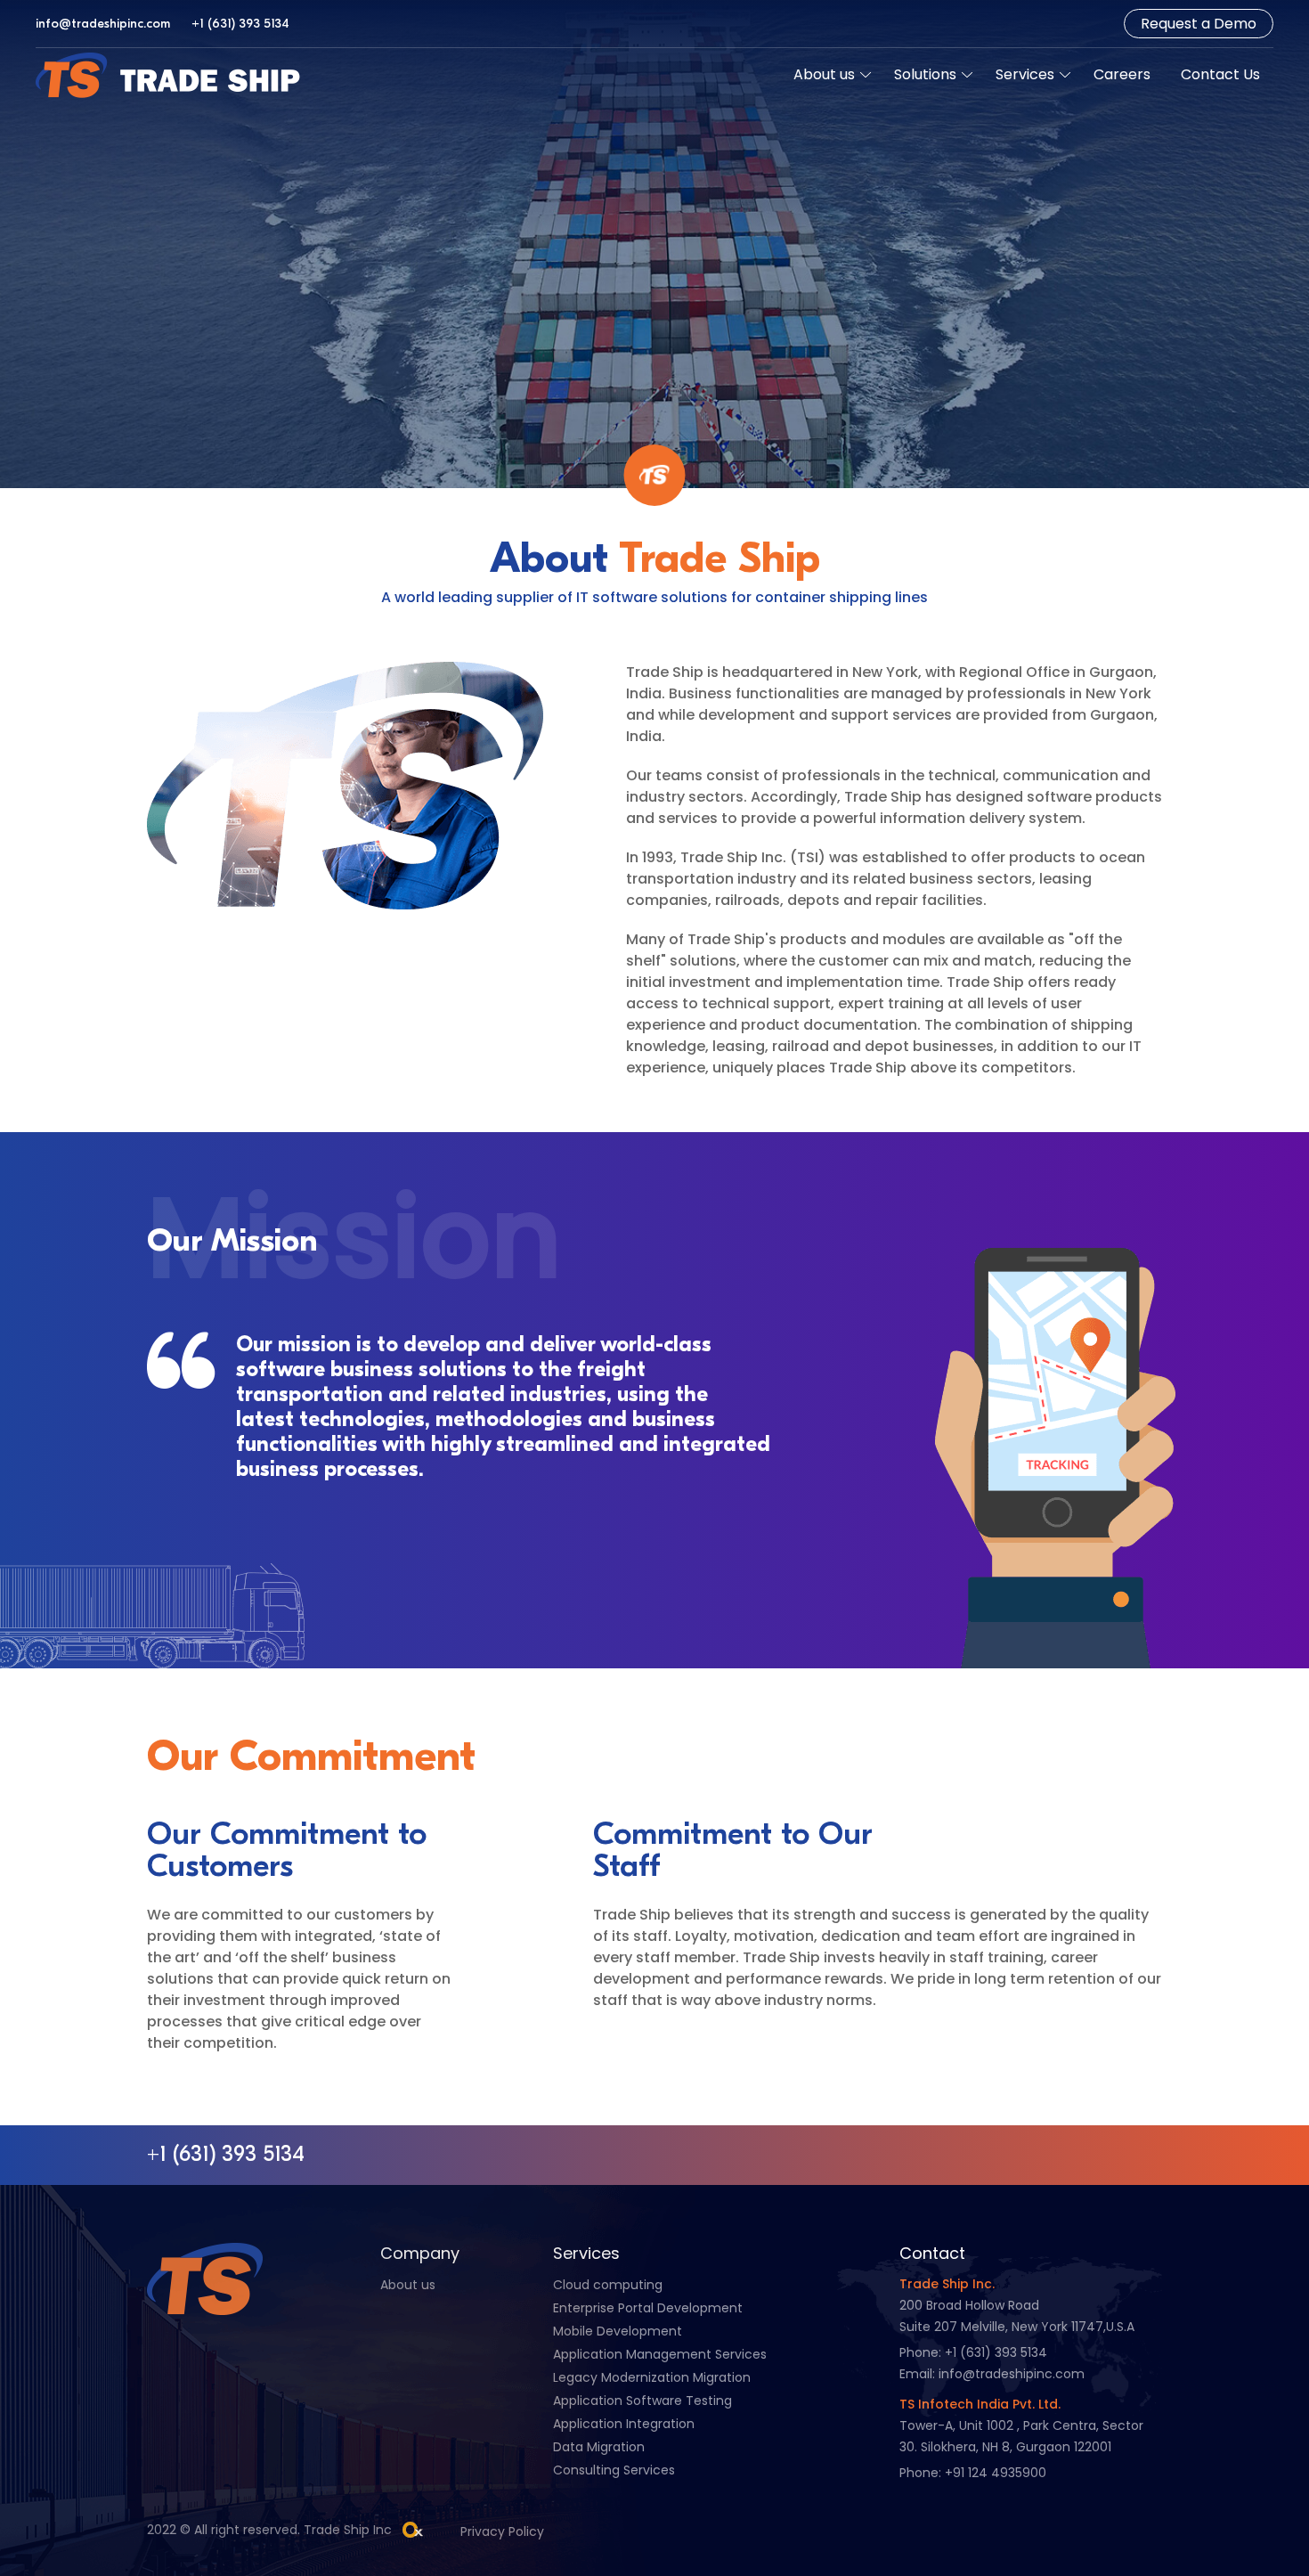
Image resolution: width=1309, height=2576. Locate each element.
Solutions (925, 74)
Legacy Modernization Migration (652, 2377)
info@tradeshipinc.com (103, 24)
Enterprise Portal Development (648, 2308)
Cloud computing (608, 2285)
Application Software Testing (642, 2401)
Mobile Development (618, 2331)
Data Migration (599, 2447)
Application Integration (624, 2424)
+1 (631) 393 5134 (240, 24)
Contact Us (1220, 74)
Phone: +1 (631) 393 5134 (973, 2352)
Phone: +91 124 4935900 (973, 2473)
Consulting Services (614, 2470)
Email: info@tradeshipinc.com (992, 2374)
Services (1025, 74)
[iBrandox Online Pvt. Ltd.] (413, 2530)
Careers (1122, 74)
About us (824, 74)
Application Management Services (660, 2354)
